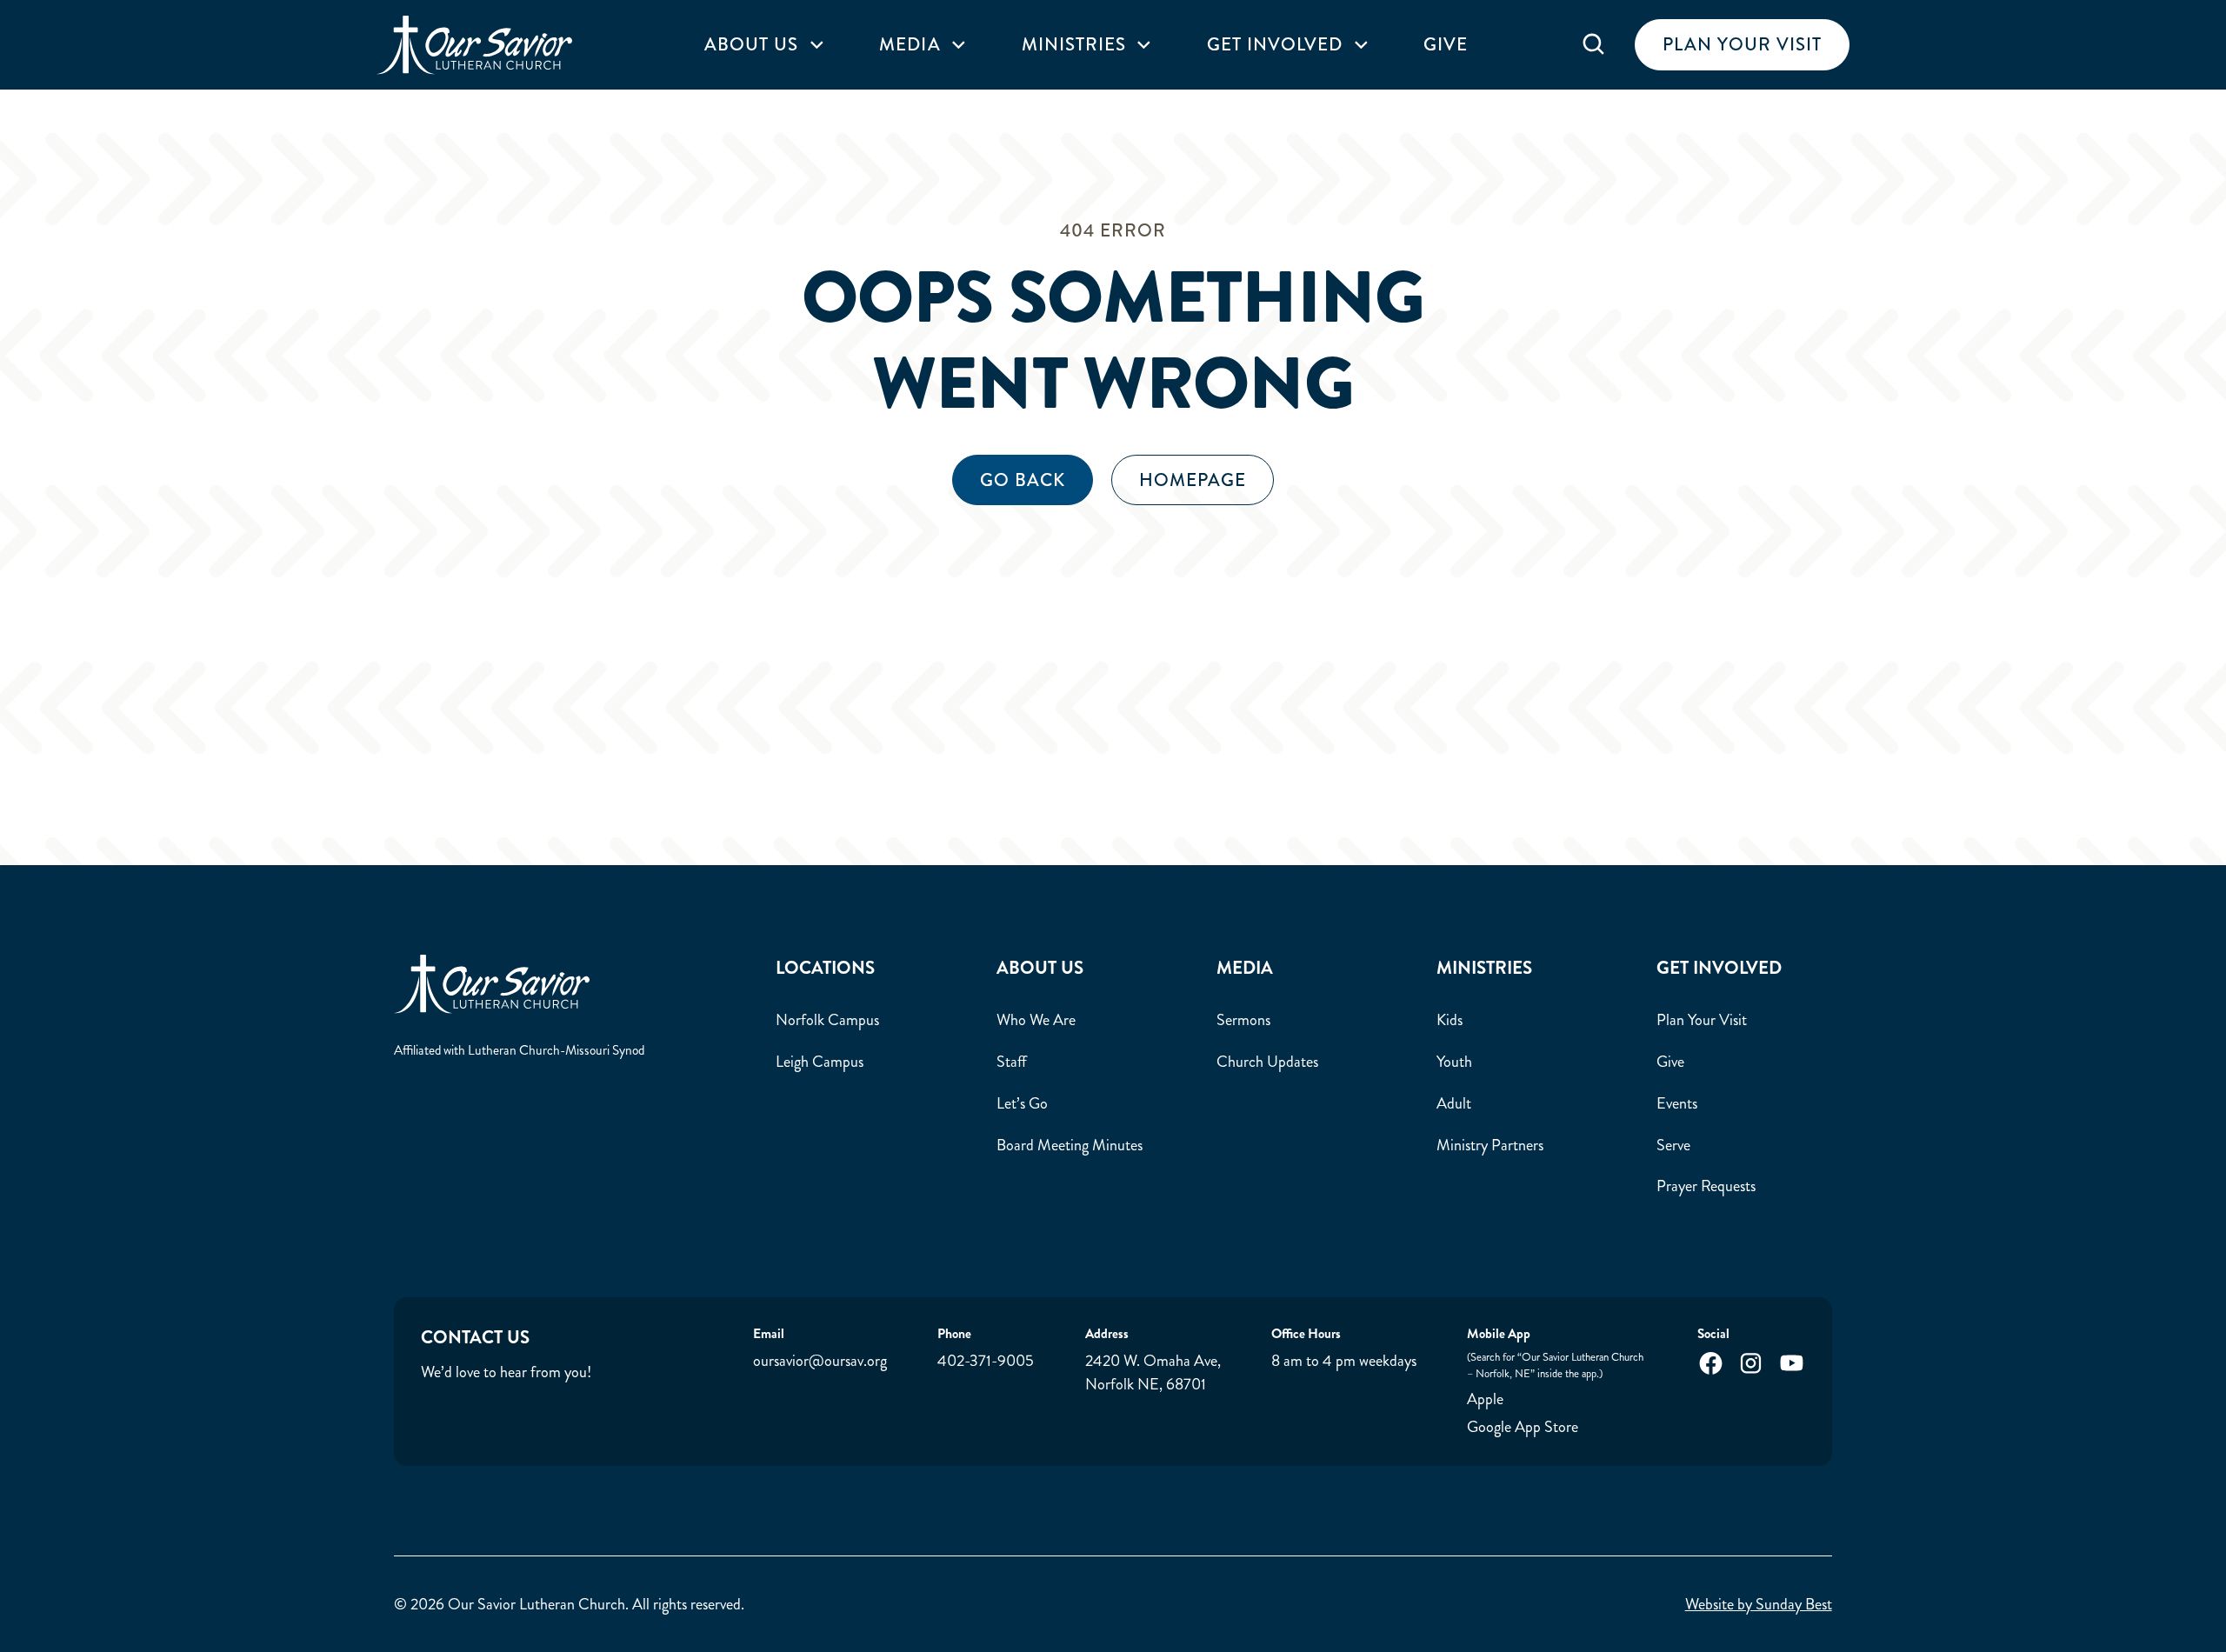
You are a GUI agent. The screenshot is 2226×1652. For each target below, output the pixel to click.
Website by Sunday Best (1759, 1604)
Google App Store (1523, 1427)
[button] (765, 45)
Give (1446, 45)
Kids (1450, 1020)
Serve (1673, 1145)
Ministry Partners (1490, 1145)
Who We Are (1036, 1020)
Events (1677, 1103)
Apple (1485, 1399)
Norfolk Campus (827, 1020)
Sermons (1243, 1020)
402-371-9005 (986, 1361)
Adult (1454, 1103)
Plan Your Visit (1702, 1020)
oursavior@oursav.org (820, 1361)
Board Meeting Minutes (1070, 1145)
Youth (1454, 1062)
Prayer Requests (1706, 1186)
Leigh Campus (820, 1062)
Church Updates (1267, 1062)
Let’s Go (1022, 1103)
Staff (1012, 1062)
